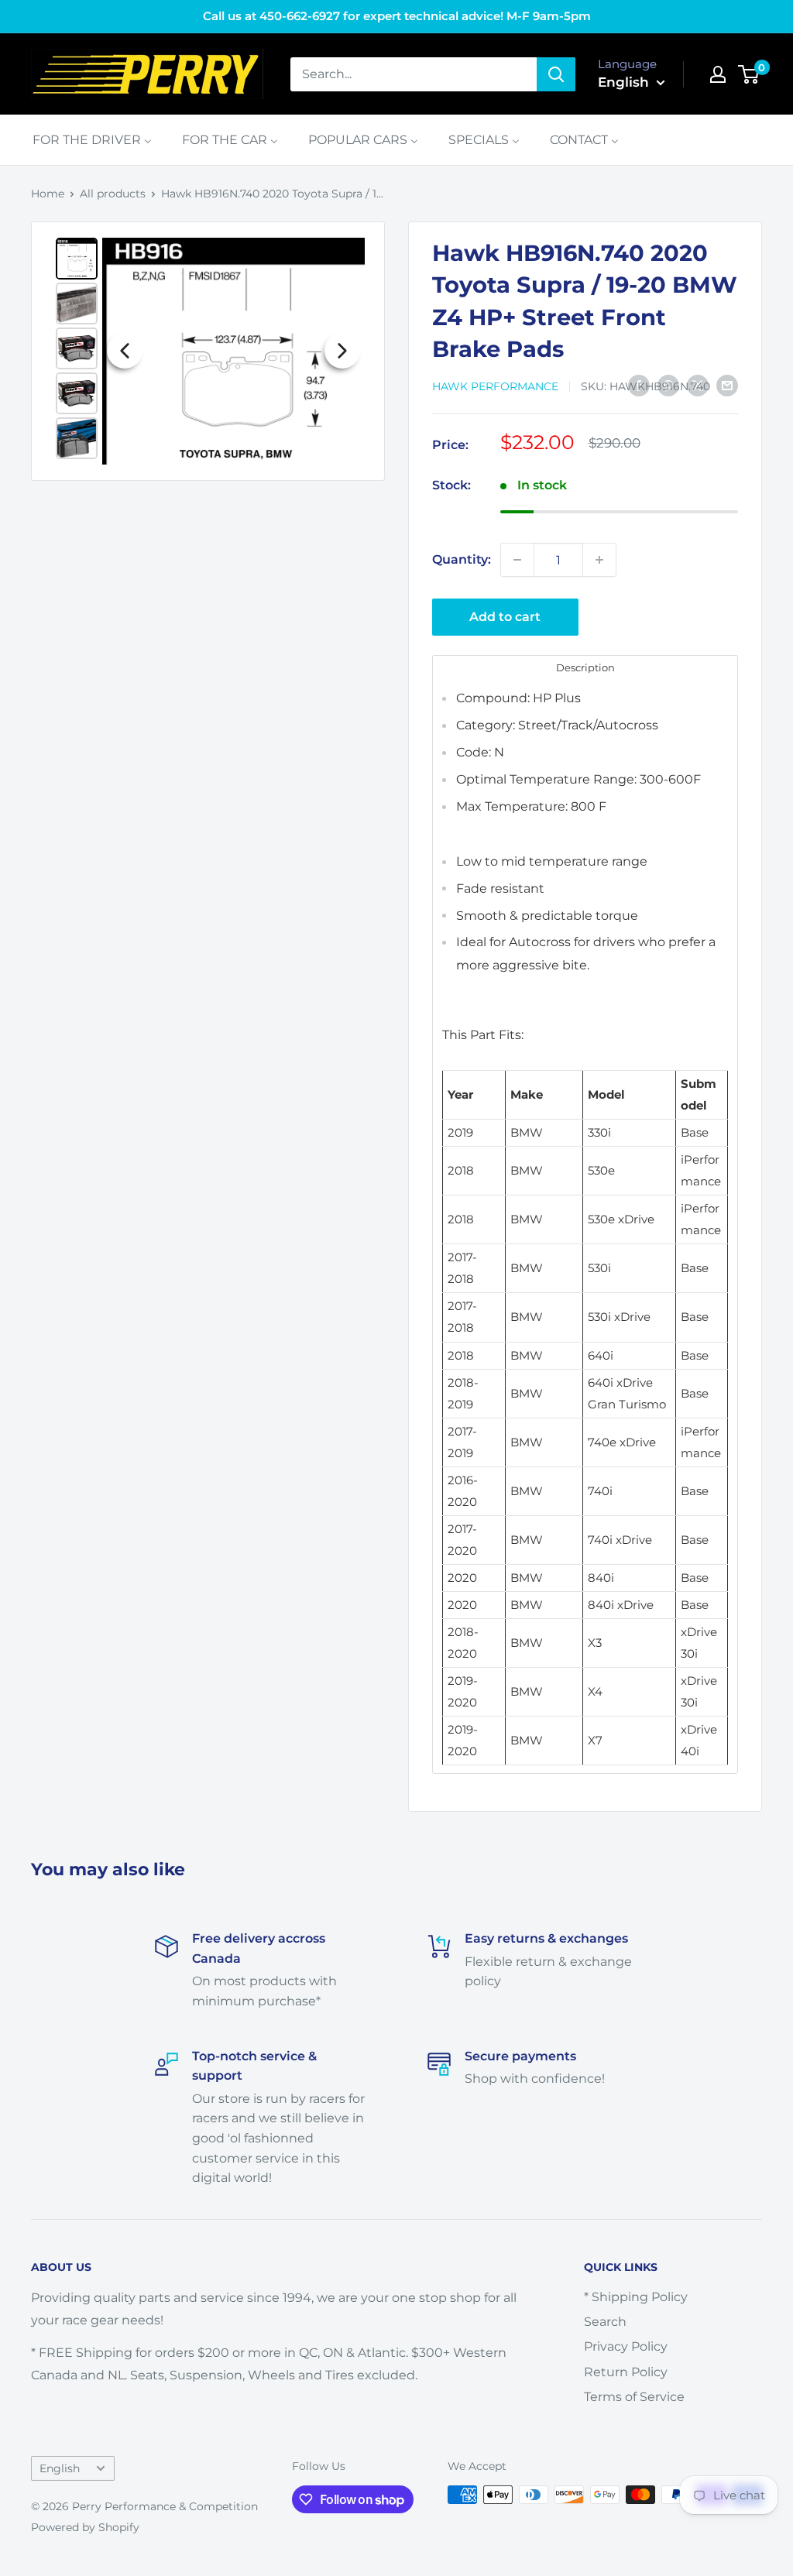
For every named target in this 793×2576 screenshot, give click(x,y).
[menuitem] (92, 140)
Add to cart (505, 617)
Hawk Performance (495, 386)
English (60, 2468)
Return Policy (626, 2372)
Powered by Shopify (85, 2527)
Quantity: (462, 559)
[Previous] (125, 351)
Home (48, 194)
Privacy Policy (626, 2346)
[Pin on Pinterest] (668, 385)
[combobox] (414, 74)
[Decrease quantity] (517, 560)
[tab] (585, 667)
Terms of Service (634, 2397)
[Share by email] (727, 385)
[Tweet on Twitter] (698, 385)
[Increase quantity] (599, 560)
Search (605, 2322)
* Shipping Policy (636, 2297)
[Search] (556, 74)
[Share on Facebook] (639, 385)
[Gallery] (208, 351)
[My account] (718, 74)
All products (113, 194)
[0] (749, 74)
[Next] (342, 351)
